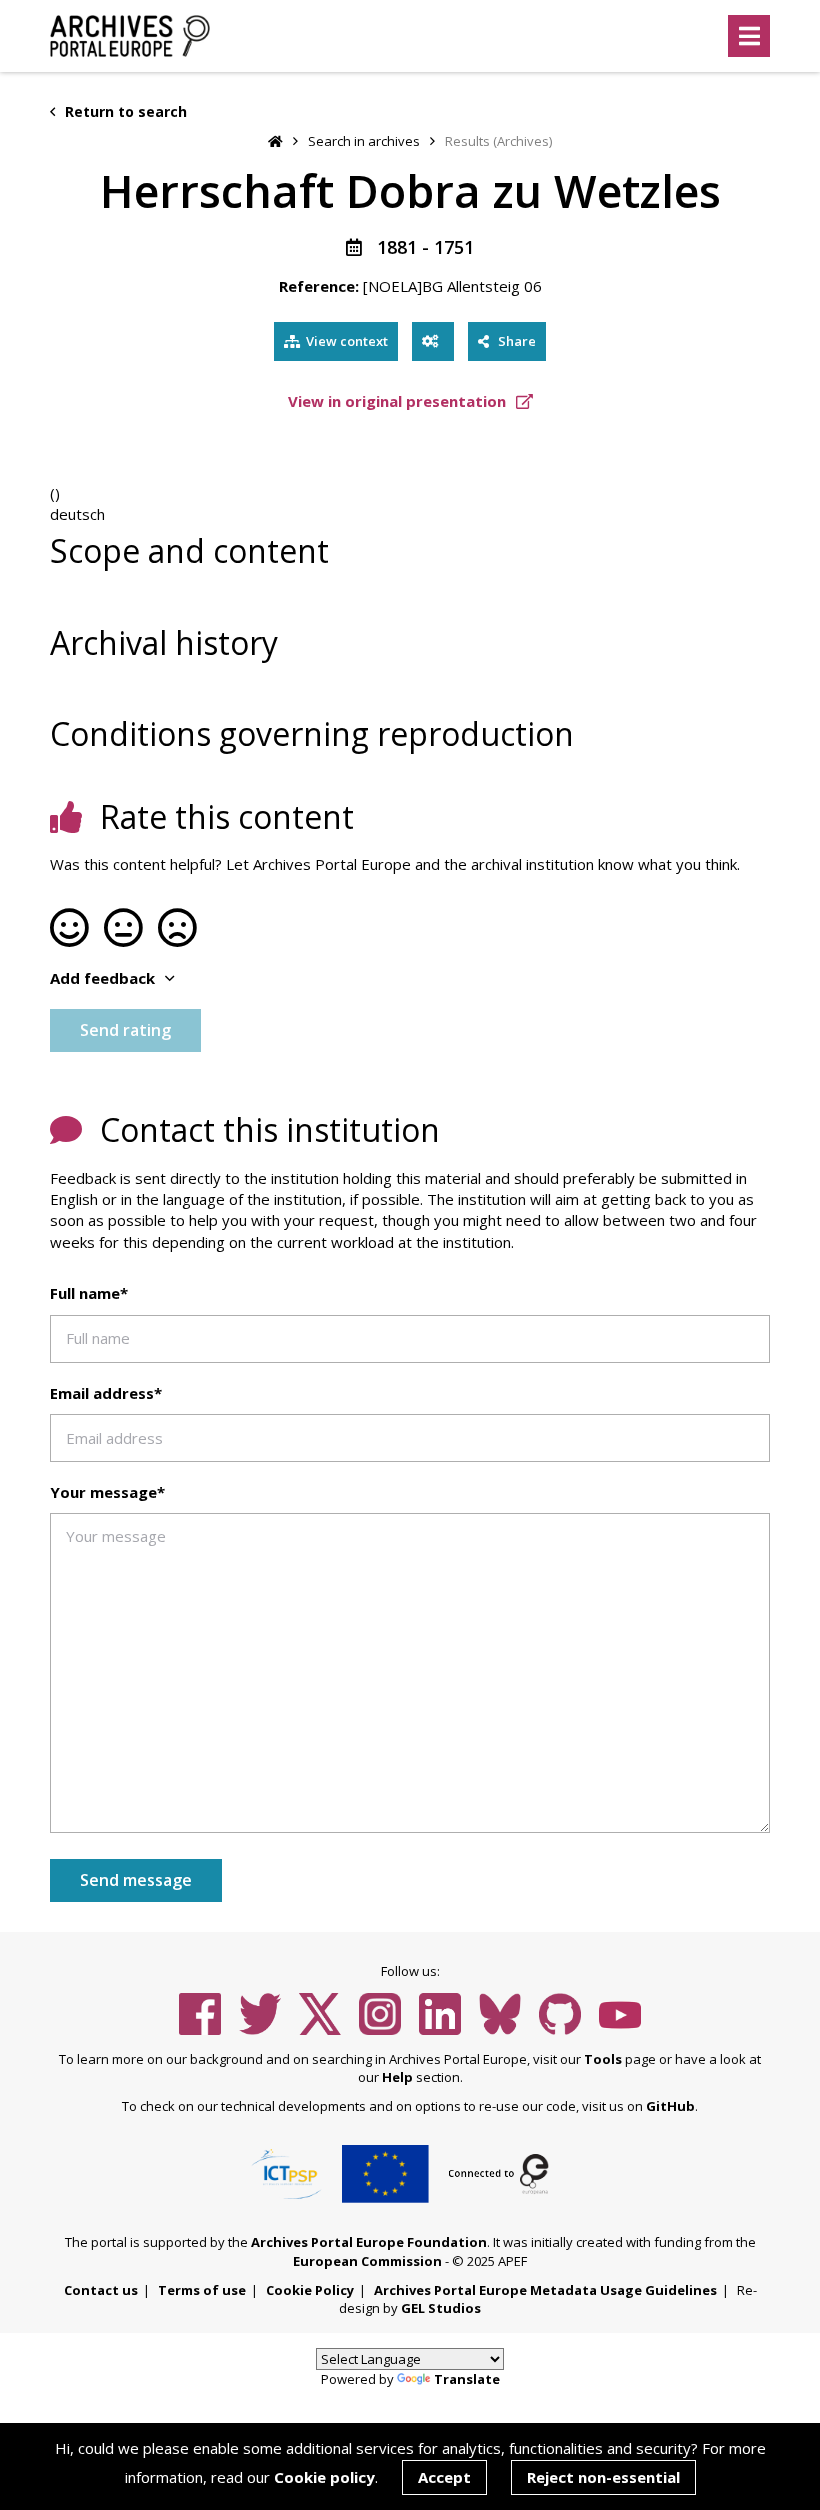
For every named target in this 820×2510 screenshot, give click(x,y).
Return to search (124, 111)
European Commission (367, 2261)
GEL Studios (441, 2308)
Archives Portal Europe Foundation (369, 2242)
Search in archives (364, 141)
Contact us (101, 2290)
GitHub (670, 2106)
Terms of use (202, 2290)
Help (397, 2077)
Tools (603, 2059)
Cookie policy (324, 2477)
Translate (467, 2379)
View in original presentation (399, 401)
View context (347, 341)
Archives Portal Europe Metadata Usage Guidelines (545, 2290)
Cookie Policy (310, 2290)
